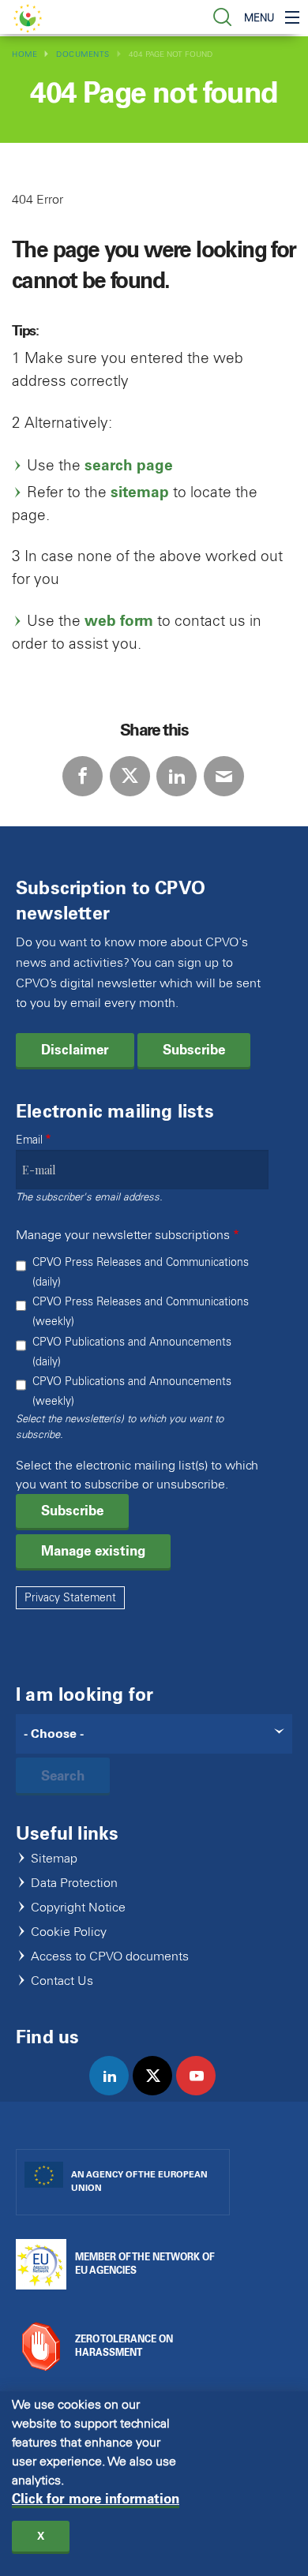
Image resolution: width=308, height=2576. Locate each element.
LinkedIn (177, 776)
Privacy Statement (70, 1598)
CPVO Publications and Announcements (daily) (132, 1352)
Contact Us (62, 1981)
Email (29, 1140)
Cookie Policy (69, 1932)
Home (24, 54)
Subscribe (194, 1050)
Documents (83, 54)
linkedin (116, 2092)
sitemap (140, 492)
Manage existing (93, 1551)
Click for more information (96, 2499)
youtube (203, 2092)
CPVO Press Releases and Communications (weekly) (141, 1312)
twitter (159, 2092)
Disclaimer (75, 1050)
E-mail (224, 776)
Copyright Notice (78, 1908)
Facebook (83, 776)
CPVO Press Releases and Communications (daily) (141, 1272)
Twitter (130, 776)
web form (119, 621)
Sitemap (54, 1859)
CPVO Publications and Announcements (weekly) (132, 1391)
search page (129, 465)
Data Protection (74, 1883)
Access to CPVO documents (110, 1957)
